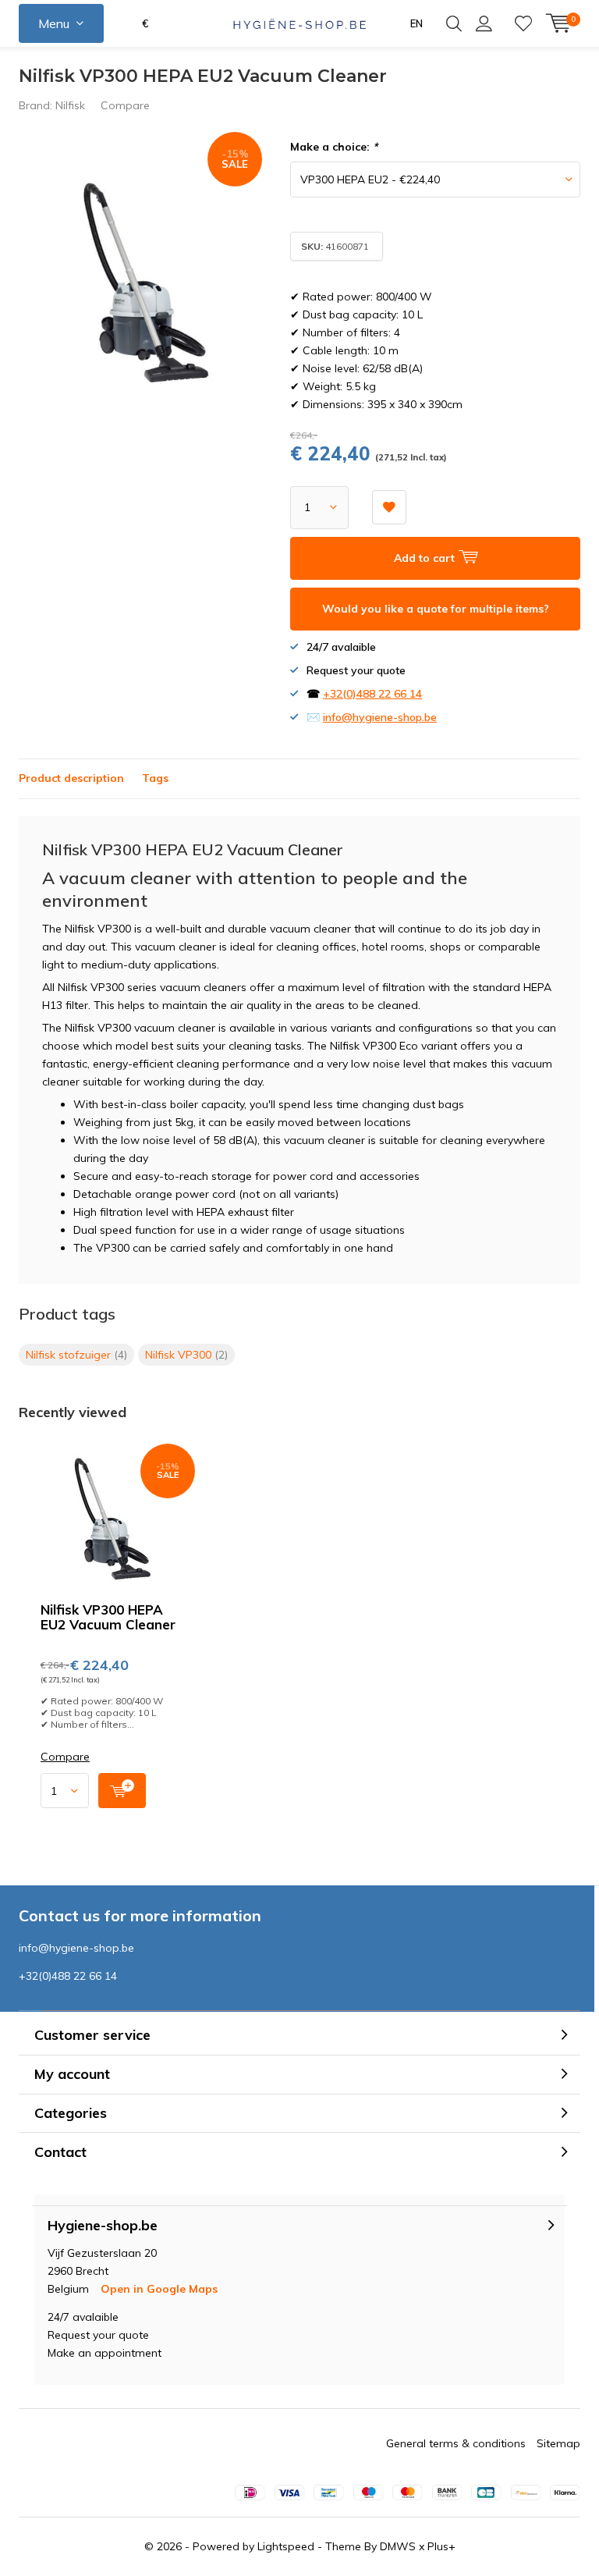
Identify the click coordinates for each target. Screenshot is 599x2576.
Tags (155, 778)
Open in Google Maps (159, 2289)
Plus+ (441, 2546)
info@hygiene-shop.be (380, 717)
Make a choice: (334, 147)
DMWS (398, 2546)
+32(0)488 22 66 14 (372, 694)
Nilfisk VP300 (186, 1355)
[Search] (454, 23)
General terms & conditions (456, 2443)
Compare (125, 105)
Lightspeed (286, 2546)
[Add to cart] (122, 1791)
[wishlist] (523, 23)
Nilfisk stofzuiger (76, 1355)
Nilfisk (70, 105)
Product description (71, 778)
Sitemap (558, 2443)
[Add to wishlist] (389, 507)
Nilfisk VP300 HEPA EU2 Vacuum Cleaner (108, 1617)
